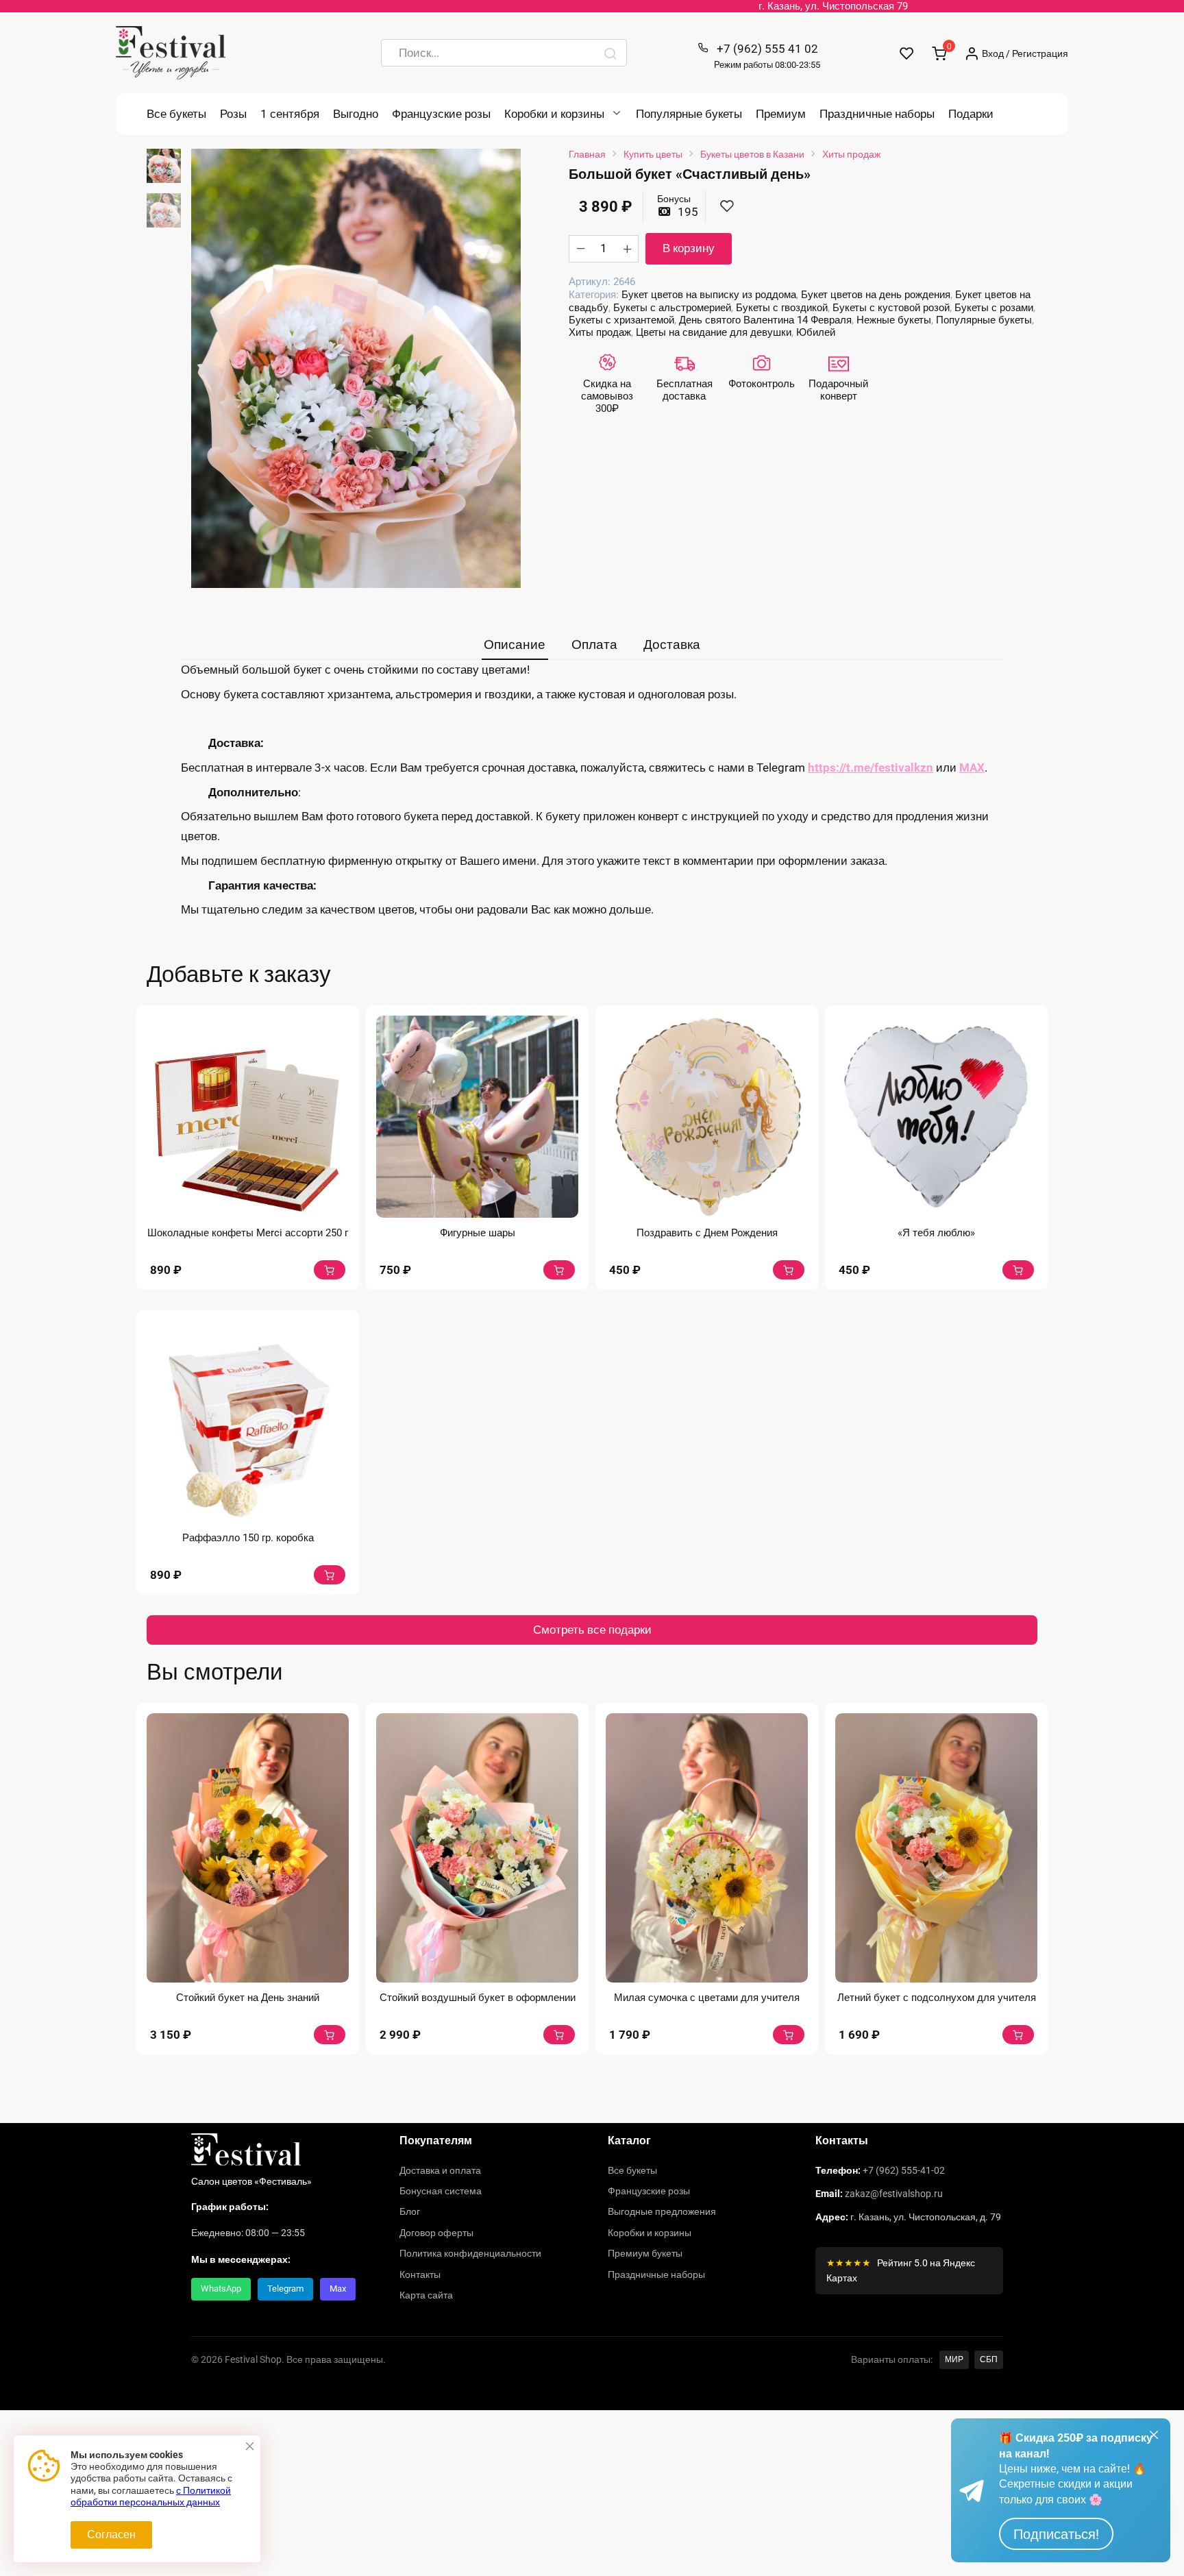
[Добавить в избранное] (727, 207)
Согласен (111, 2535)
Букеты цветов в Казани (752, 154)
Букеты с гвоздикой (782, 308)
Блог (410, 2211)
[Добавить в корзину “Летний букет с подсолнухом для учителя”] (1018, 2035)
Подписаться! (1056, 2534)
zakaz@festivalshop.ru (894, 2194)
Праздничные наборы (877, 114)
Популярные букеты (689, 114)
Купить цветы (653, 154)
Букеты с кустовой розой (891, 308)
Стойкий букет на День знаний (248, 1998)
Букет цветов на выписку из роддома (709, 295)
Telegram (285, 2289)
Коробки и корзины (554, 114)
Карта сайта (426, 2295)
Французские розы (441, 114)
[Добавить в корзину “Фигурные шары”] (559, 1270)
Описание (515, 645)
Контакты (420, 2274)
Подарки (971, 114)
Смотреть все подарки (592, 1630)
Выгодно (356, 114)
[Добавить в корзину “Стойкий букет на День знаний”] (330, 2035)
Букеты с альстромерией (672, 308)
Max (338, 2289)
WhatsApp (221, 2289)
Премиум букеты (645, 2253)
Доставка (672, 645)
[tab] (515, 645)
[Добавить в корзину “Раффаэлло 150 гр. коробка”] (330, 1575)
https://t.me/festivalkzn (871, 768)
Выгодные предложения (662, 2211)
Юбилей (816, 332)
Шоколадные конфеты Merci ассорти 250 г (248, 1233)
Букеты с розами (994, 308)
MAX (972, 768)
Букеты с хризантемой (621, 320)
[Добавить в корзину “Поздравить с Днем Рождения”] (789, 1270)
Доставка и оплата (440, 2170)
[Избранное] (907, 53)
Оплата (594, 645)
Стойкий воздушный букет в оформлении (478, 1998)
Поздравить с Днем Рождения (707, 1233)
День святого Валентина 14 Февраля (765, 320)
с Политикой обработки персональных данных (151, 2497)
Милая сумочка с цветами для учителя (707, 1998)
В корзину (689, 248)
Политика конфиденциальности (470, 2253)
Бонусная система (441, 2191)
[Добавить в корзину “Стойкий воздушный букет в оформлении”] (559, 2035)
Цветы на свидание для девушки (714, 332)
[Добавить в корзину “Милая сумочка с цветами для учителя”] (789, 2035)
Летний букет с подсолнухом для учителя (937, 1998)
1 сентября (290, 114)
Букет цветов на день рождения (876, 295)
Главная (587, 154)
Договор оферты (436, 2233)
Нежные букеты (894, 320)
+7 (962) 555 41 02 (767, 56)
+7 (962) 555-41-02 (904, 2170)
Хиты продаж (851, 154)
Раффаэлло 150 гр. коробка (248, 1538)
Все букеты (176, 114)
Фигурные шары (478, 1233)
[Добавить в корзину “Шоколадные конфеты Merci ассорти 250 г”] (330, 1270)
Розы (233, 114)
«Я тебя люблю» (936, 1233)
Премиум (781, 114)
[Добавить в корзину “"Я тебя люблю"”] (1018, 1270)
